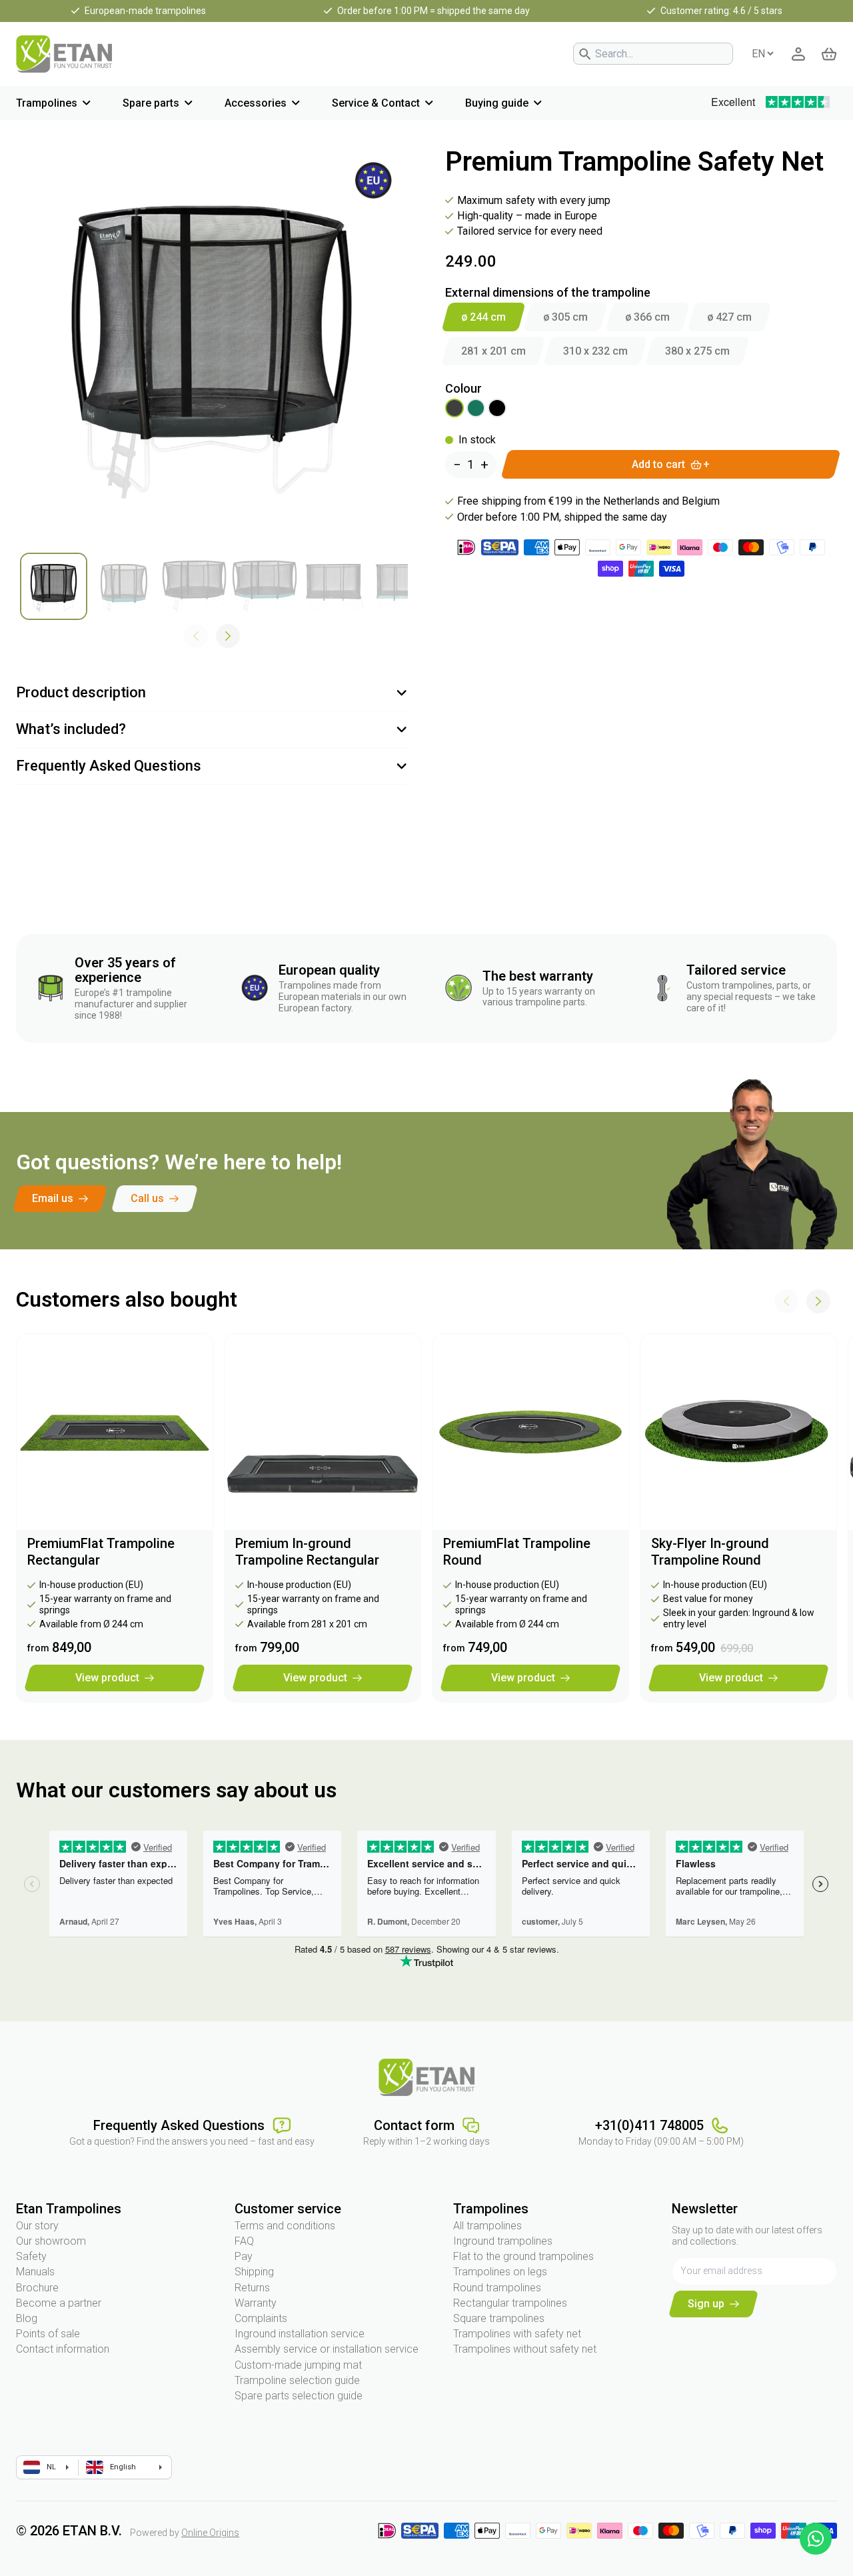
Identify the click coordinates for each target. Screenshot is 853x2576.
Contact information (63, 2349)
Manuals (35, 2272)
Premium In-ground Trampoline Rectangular (307, 1552)
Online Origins (210, 2533)
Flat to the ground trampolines (523, 2256)
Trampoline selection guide (297, 2380)
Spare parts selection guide (299, 2396)
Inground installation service (300, 2334)
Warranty (256, 2303)
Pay (244, 2256)
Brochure (37, 2288)
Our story (37, 2226)
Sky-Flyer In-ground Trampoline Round (710, 1552)
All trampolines (487, 2226)
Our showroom (51, 2241)
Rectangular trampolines (510, 2303)
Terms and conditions (285, 2226)
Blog (27, 2318)
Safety (31, 2256)
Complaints (261, 2318)
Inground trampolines (503, 2241)
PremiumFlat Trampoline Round (517, 1552)
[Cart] (829, 54)
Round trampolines (497, 2288)
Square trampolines (499, 2318)
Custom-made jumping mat (298, 2365)
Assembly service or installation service (327, 2349)
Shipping (254, 2272)
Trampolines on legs (500, 2272)
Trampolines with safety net (517, 2334)
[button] (228, 636)
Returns (252, 2288)
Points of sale (48, 2334)
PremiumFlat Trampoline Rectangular (101, 1552)
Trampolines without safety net (525, 2349)
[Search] (585, 54)
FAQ (244, 2241)
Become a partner (59, 2303)
